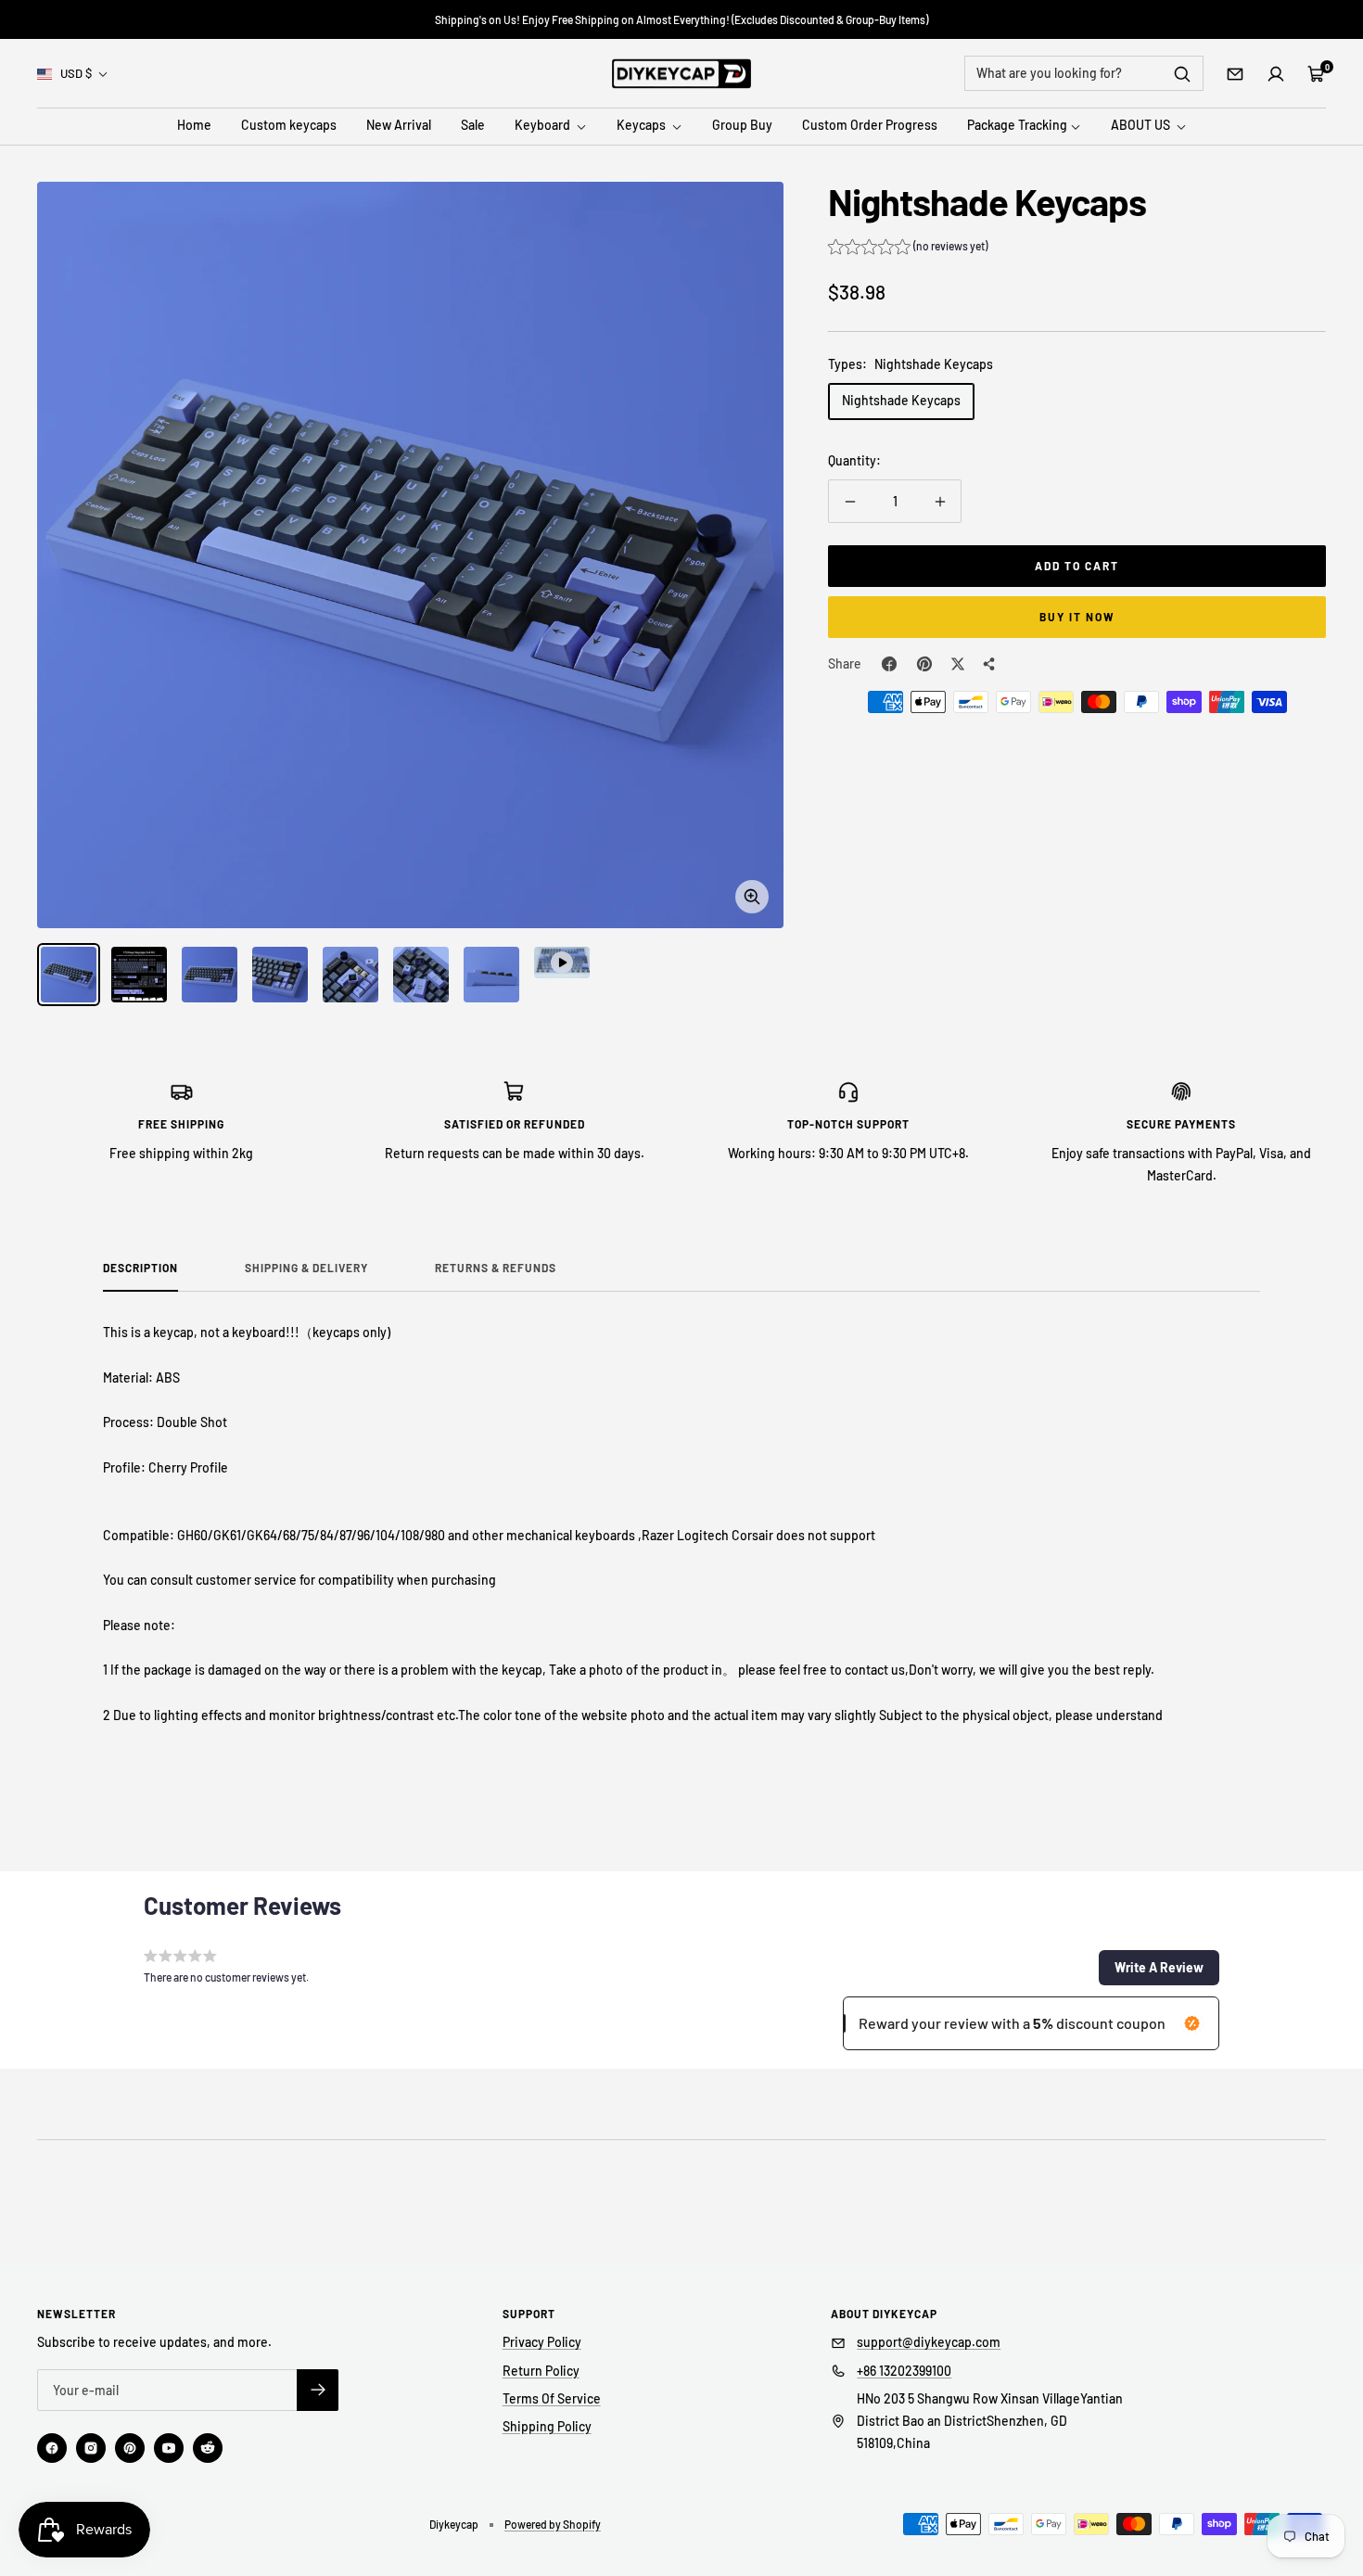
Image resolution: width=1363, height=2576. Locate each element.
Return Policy (541, 2371)
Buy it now (1077, 617)
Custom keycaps (289, 126)
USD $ (76, 73)
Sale (473, 126)
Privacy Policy (542, 2342)
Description (140, 1268)
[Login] (1276, 74)
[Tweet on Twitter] (958, 664)
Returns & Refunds (496, 1268)
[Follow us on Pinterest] (130, 2448)
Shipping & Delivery (306, 1268)
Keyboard (544, 126)
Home (194, 126)
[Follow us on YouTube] (169, 2448)
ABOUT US (1142, 126)
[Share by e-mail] (989, 664)
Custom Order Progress (870, 126)
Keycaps (643, 126)
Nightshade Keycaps (901, 400)
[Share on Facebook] (889, 664)
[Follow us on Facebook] (52, 2448)
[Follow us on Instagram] (91, 2448)
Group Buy (742, 126)
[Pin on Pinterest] (924, 664)
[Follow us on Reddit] (208, 2448)
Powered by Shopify (553, 2524)
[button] (908, 249)
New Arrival (399, 126)
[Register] (318, 2390)
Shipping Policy (547, 2426)
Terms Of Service (552, 2398)
